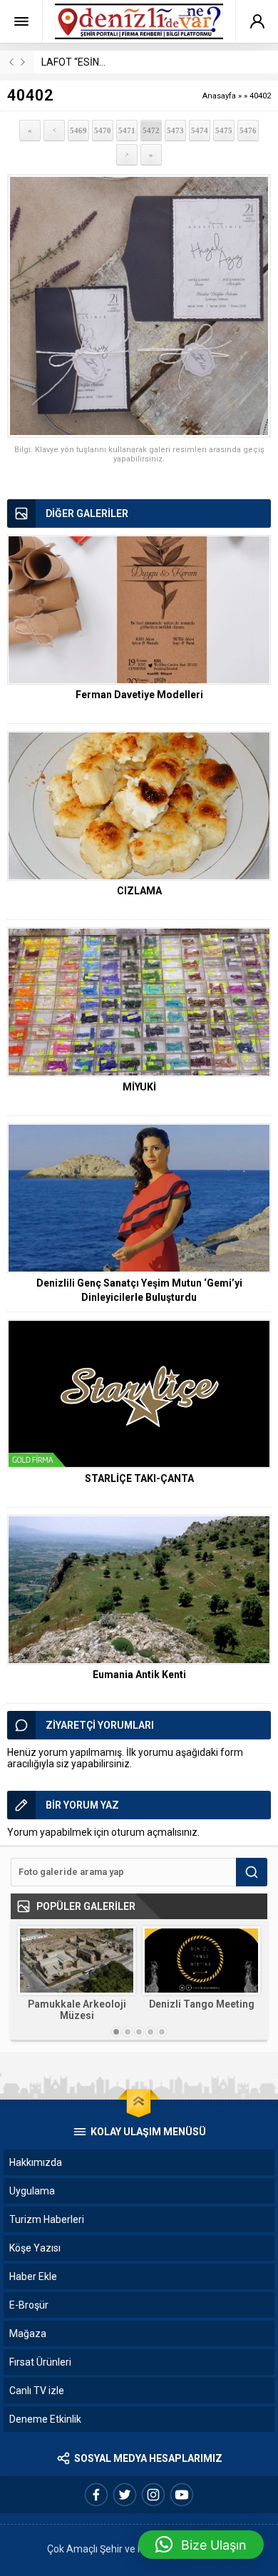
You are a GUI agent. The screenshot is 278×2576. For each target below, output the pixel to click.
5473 (175, 131)
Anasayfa (219, 96)
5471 (127, 131)
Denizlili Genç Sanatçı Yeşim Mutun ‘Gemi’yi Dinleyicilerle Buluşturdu (139, 1290)
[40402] (139, 306)
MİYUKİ (139, 1087)
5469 (78, 131)
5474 (200, 131)
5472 (151, 131)
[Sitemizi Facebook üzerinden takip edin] (96, 2495)
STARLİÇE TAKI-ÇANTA (139, 1478)
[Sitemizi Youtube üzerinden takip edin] (182, 2495)
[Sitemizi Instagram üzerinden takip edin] (153, 2495)
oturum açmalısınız (154, 1832)
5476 (248, 131)
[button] (201, 2545)
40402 (260, 96)
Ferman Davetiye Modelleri (139, 695)
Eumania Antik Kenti (139, 1675)
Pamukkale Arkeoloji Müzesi (77, 2010)
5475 (224, 131)
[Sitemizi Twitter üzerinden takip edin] (125, 2495)
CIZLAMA (139, 891)
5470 (103, 131)
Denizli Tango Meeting (202, 2004)
